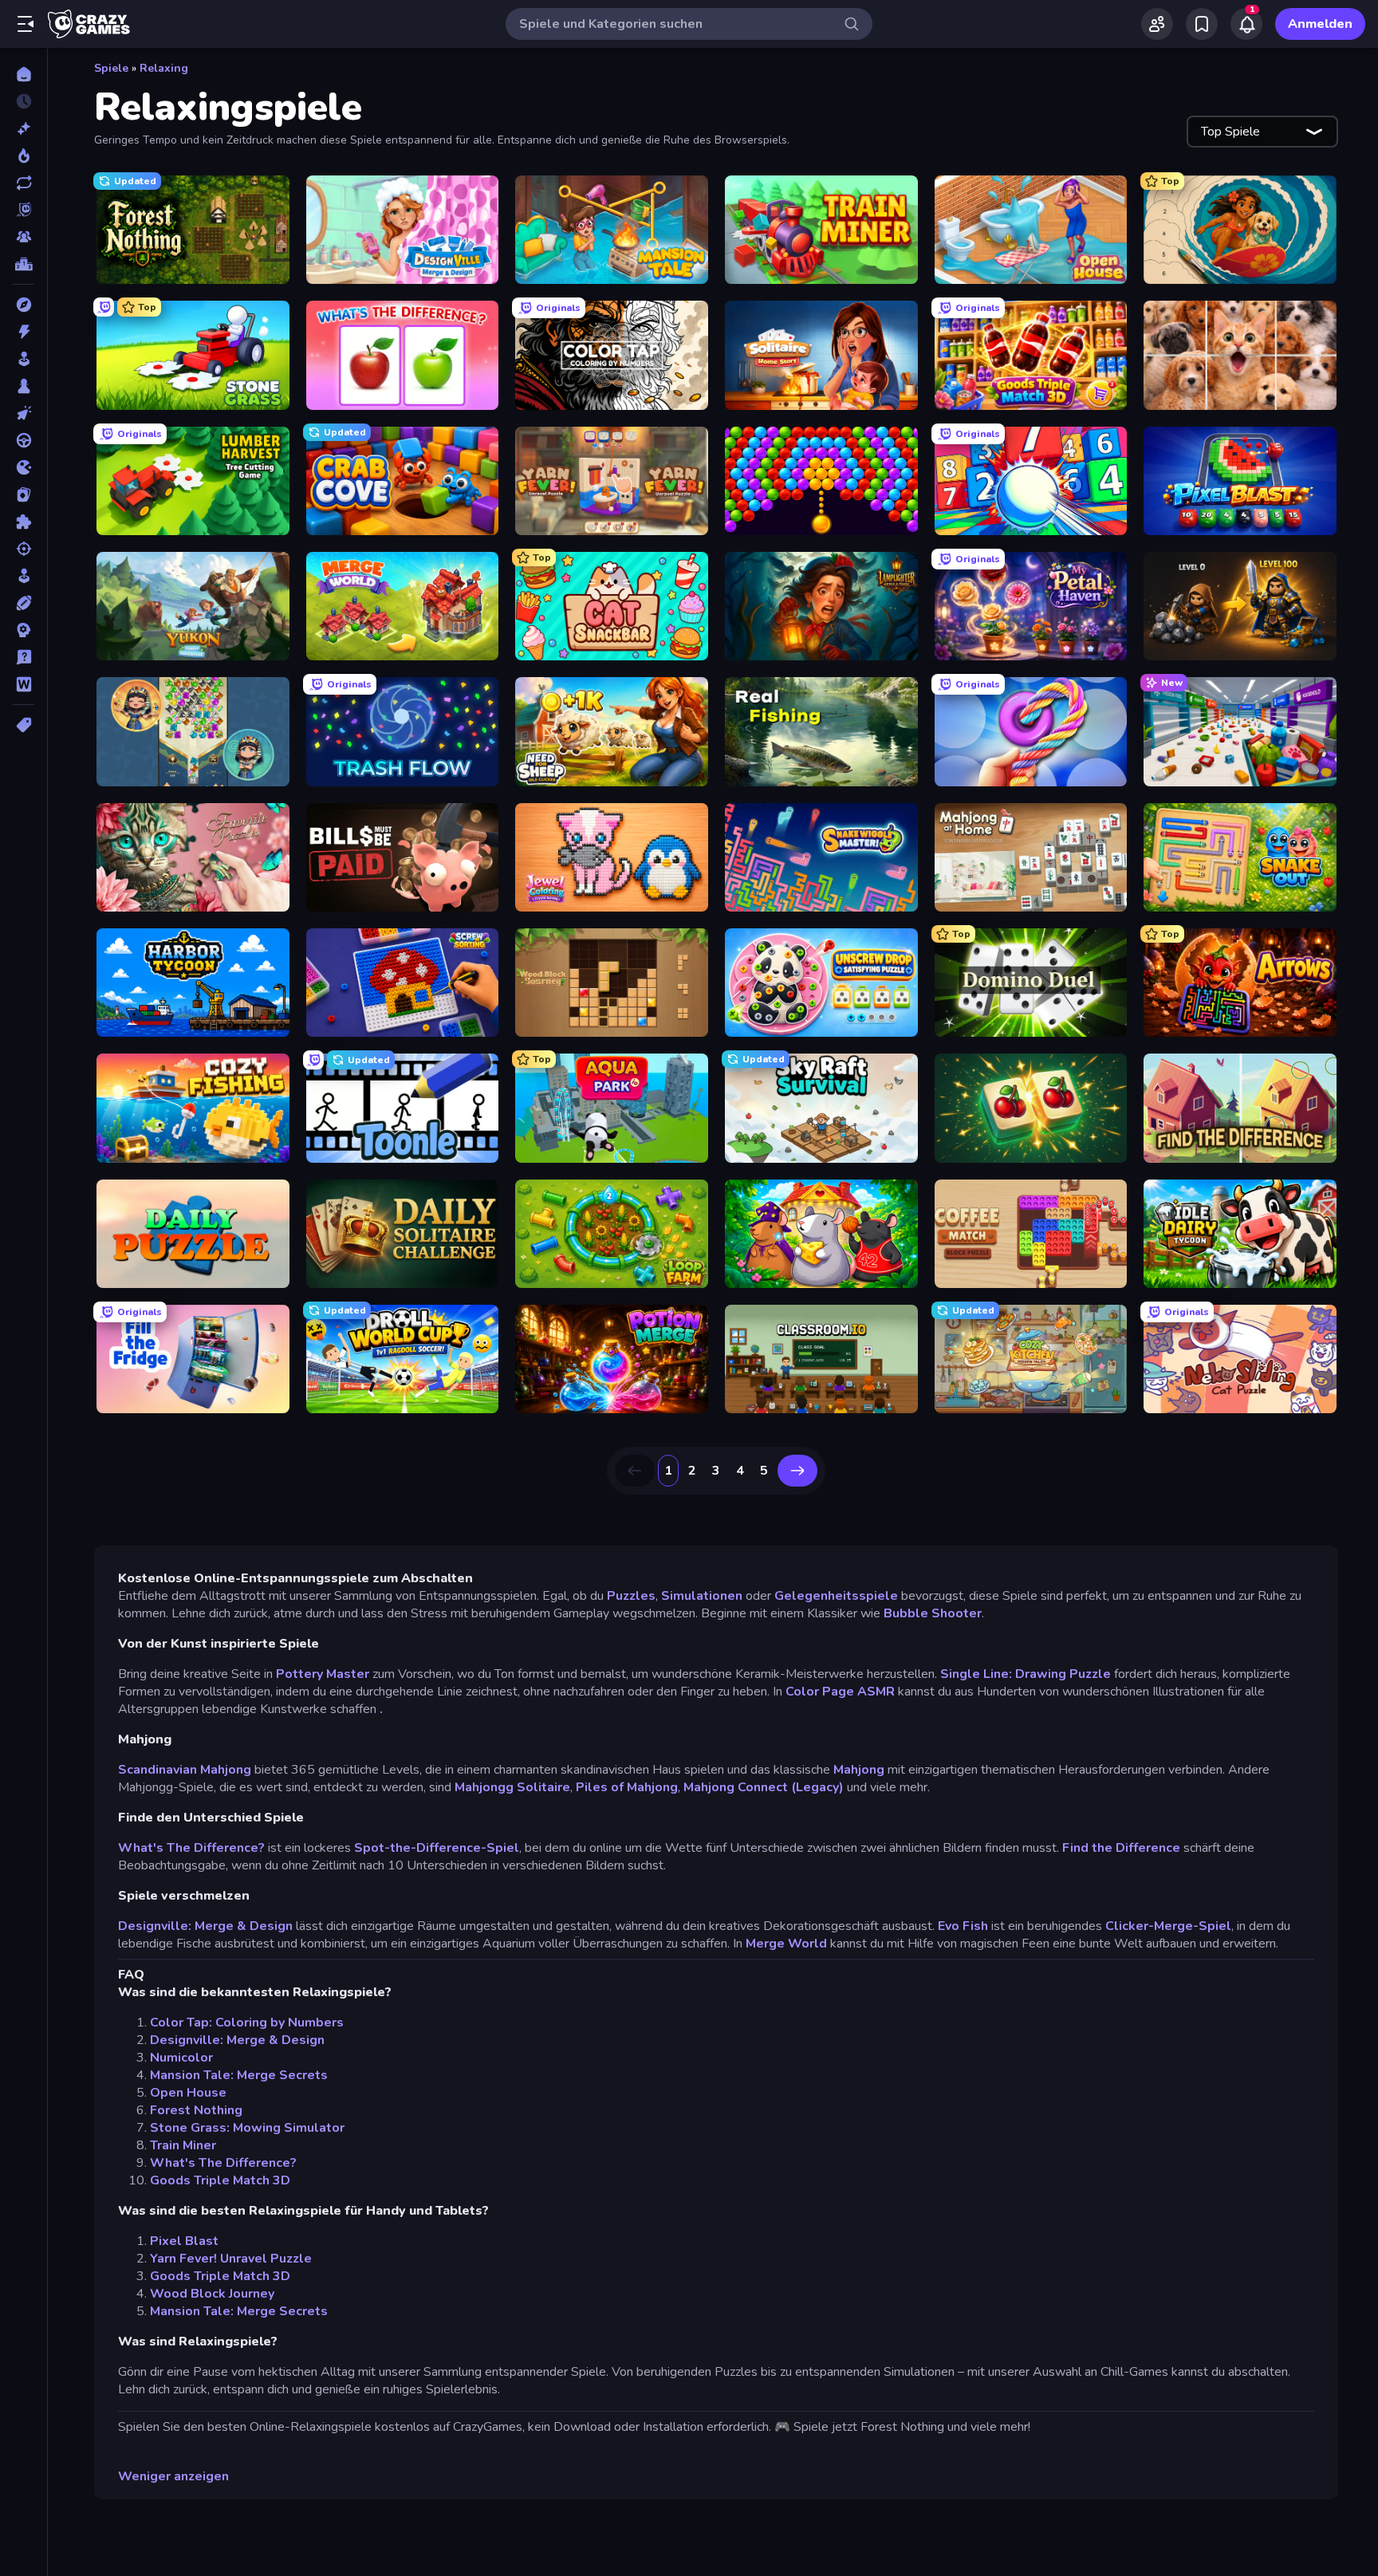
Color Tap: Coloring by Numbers (247, 2023)
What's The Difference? (191, 1848)
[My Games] (1202, 24)
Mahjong (859, 1770)
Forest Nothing (196, 2110)
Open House (188, 2093)
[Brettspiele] (24, 386)
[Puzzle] (24, 522)
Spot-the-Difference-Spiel (437, 1848)
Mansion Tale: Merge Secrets (239, 2075)
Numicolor (181, 2058)
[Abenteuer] (24, 305)
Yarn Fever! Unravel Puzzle (231, 2259)
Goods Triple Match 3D (220, 2180)
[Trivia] (24, 657)
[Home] (24, 74)
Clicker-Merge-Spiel (1168, 1926)
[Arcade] (24, 359)
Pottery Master (323, 1674)
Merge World (786, 1944)
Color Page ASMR (840, 1692)
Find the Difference (1121, 1848)
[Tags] (24, 725)
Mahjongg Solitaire (512, 1787)
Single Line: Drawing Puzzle (1026, 1674)
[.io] (24, 467)
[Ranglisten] (24, 264)
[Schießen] (24, 549)
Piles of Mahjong (627, 1787)
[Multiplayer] (24, 237)
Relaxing (164, 68)
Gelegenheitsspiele (836, 1596)
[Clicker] (24, 413)
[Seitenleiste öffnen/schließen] (26, 24)
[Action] (24, 332)
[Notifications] (1246, 24)
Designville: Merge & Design (205, 1926)
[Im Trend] (24, 156)
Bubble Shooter (933, 1613)
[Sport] (24, 603)
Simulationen (702, 1596)
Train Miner (183, 2145)
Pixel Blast (184, 2241)
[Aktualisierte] (24, 183)
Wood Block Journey (212, 2294)
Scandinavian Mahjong (185, 1770)
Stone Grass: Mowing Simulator (247, 2128)
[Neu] (24, 128)
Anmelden (1320, 24)
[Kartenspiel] (24, 494)
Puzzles (631, 1596)
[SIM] (24, 576)
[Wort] (24, 684)
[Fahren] (24, 440)
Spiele (111, 68)
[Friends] (1157, 24)
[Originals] (24, 210)
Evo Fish (961, 1926)
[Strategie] (24, 630)
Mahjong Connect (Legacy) (764, 1787)
